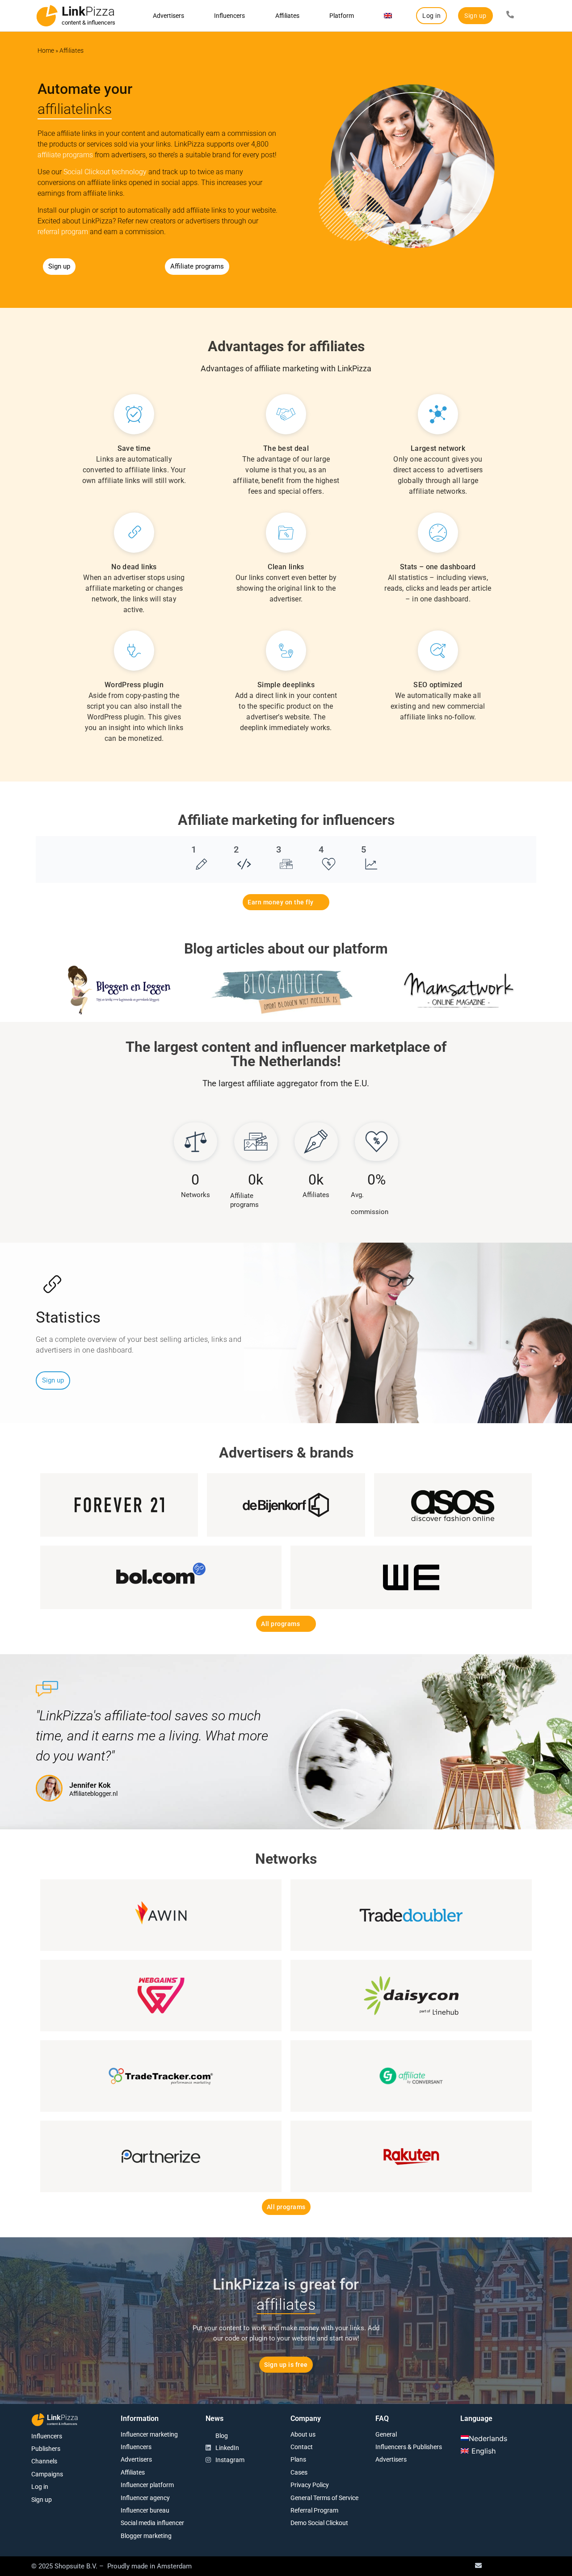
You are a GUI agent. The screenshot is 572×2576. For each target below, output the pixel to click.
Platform (342, 16)
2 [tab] (236, 849)
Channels (44, 2461)
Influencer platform (147, 2485)
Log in (40, 2487)
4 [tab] (321, 849)
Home (46, 50)
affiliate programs (65, 155)
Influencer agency (145, 2498)
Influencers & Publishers (409, 2447)
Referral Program (314, 2510)
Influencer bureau (145, 2510)
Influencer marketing (149, 2434)
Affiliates (287, 16)
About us (303, 2434)
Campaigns (47, 2474)
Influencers (229, 16)
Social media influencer (152, 2523)
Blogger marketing (146, 2536)
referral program (63, 232)
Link (88, 11)
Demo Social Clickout (319, 2523)
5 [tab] (364, 849)
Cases (299, 2472)
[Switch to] (388, 16)
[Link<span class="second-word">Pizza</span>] (47, 16)
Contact (302, 2447)
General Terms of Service (324, 2498)
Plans (298, 2459)
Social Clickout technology (105, 172)
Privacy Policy (310, 2485)
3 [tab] (279, 849)
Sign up (42, 2500)
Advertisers (168, 16)
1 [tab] (194, 849)
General (386, 2434)
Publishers (46, 2449)
